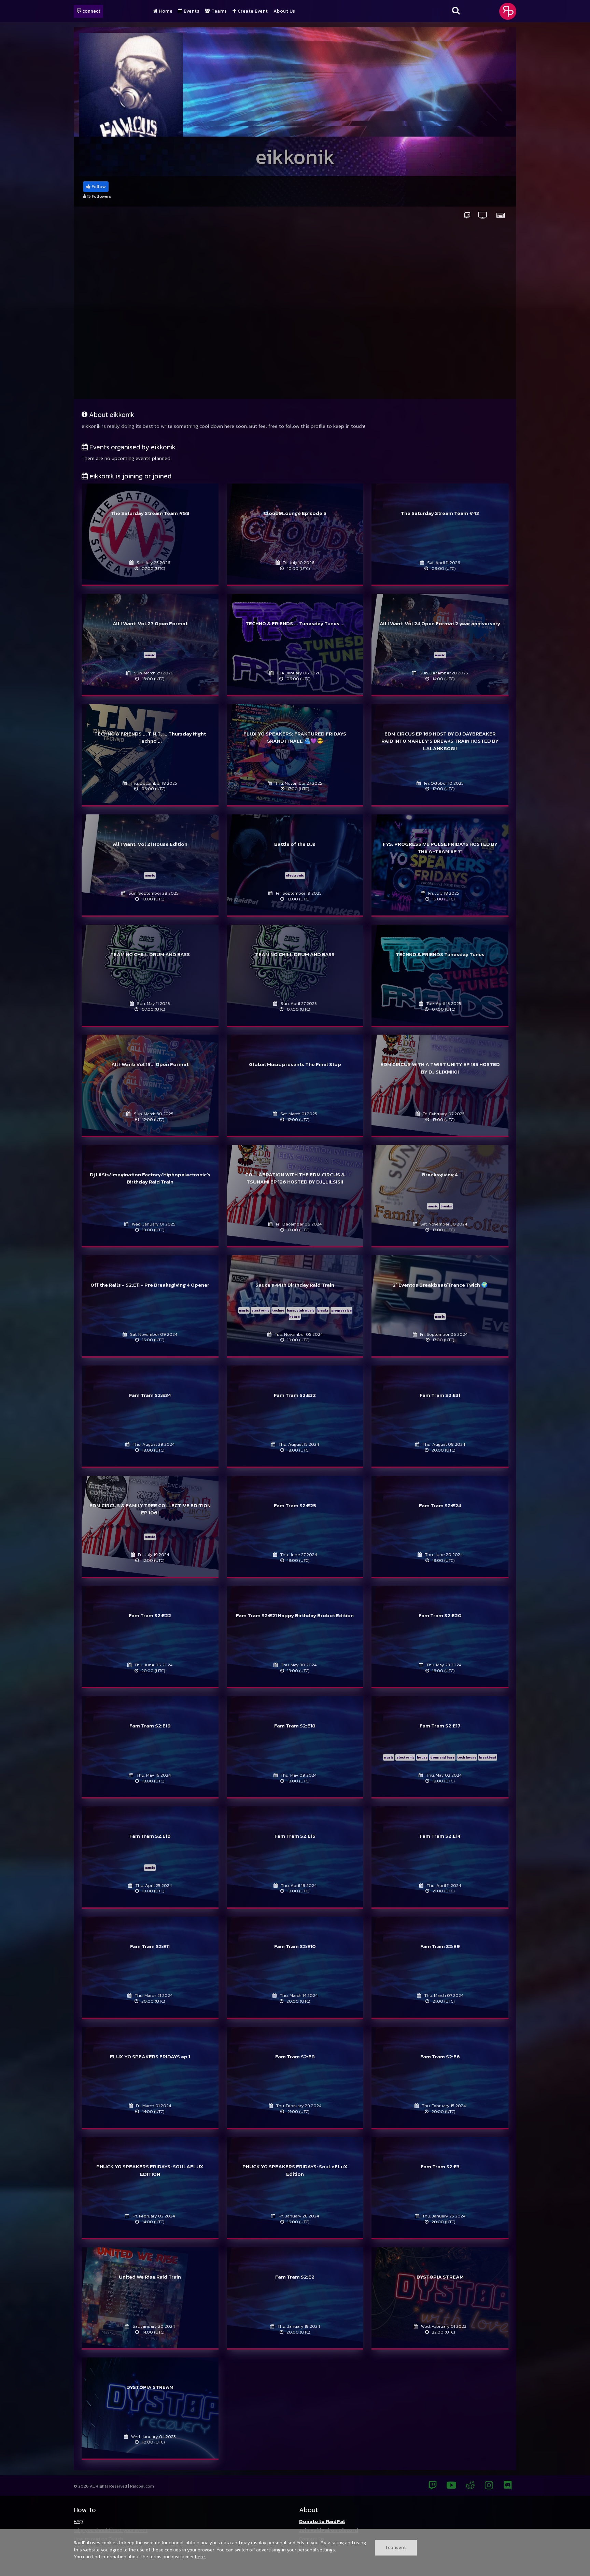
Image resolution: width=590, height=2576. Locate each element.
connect (91, 11)
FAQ (78, 2521)
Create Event (252, 11)
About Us (284, 11)
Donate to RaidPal (322, 2521)
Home (165, 11)
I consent (396, 2547)
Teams (219, 11)
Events (191, 11)
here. (200, 2557)
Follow (98, 187)
